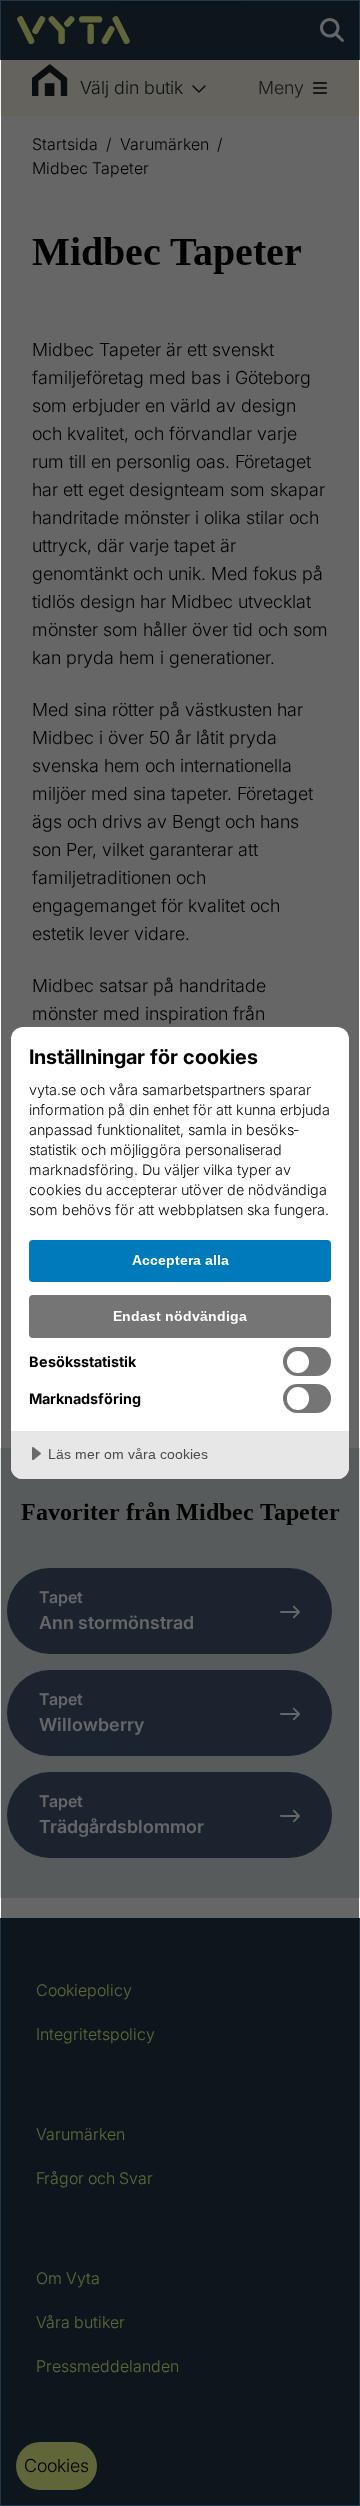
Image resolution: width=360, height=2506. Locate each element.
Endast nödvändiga (180, 1316)
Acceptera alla (180, 1260)
